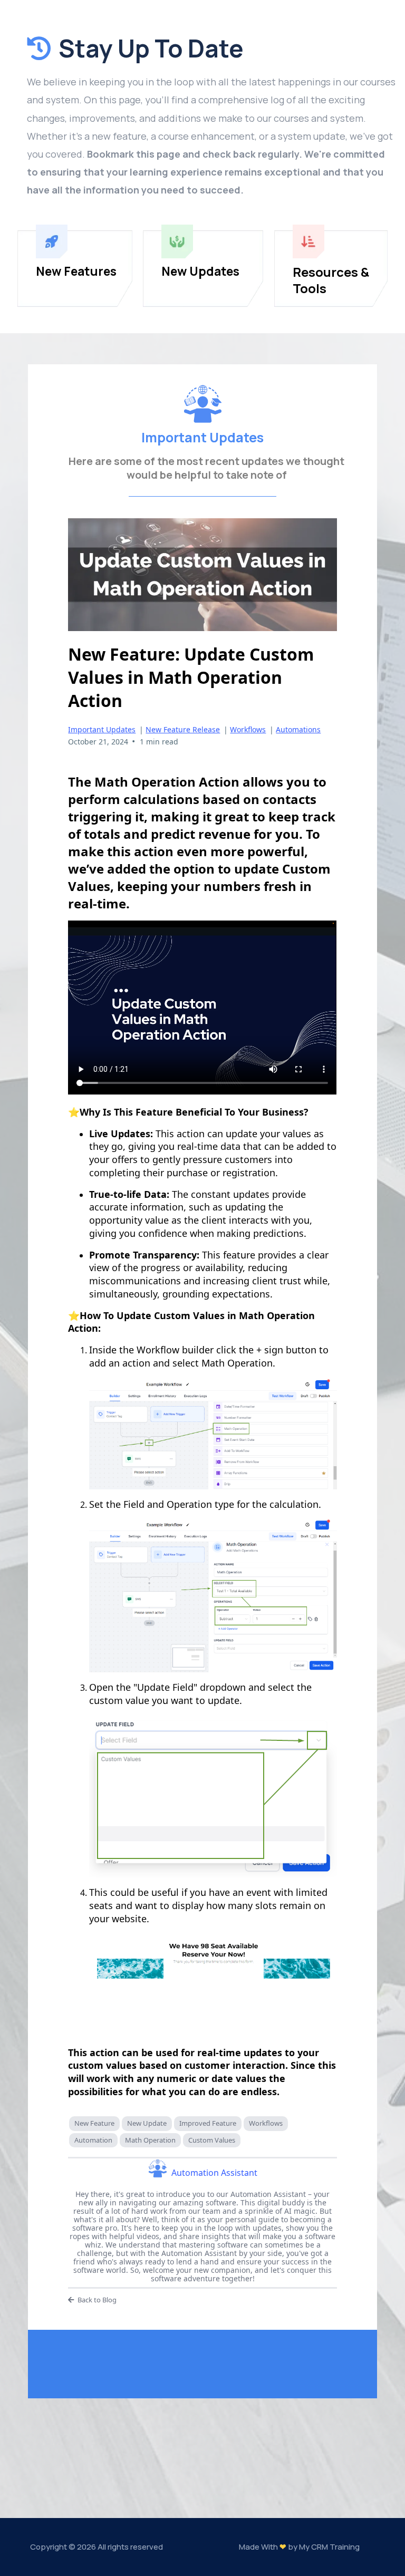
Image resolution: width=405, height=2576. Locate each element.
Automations (298, 729)
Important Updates (102, 729)
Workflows (248, 729)
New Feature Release (183, 729)
